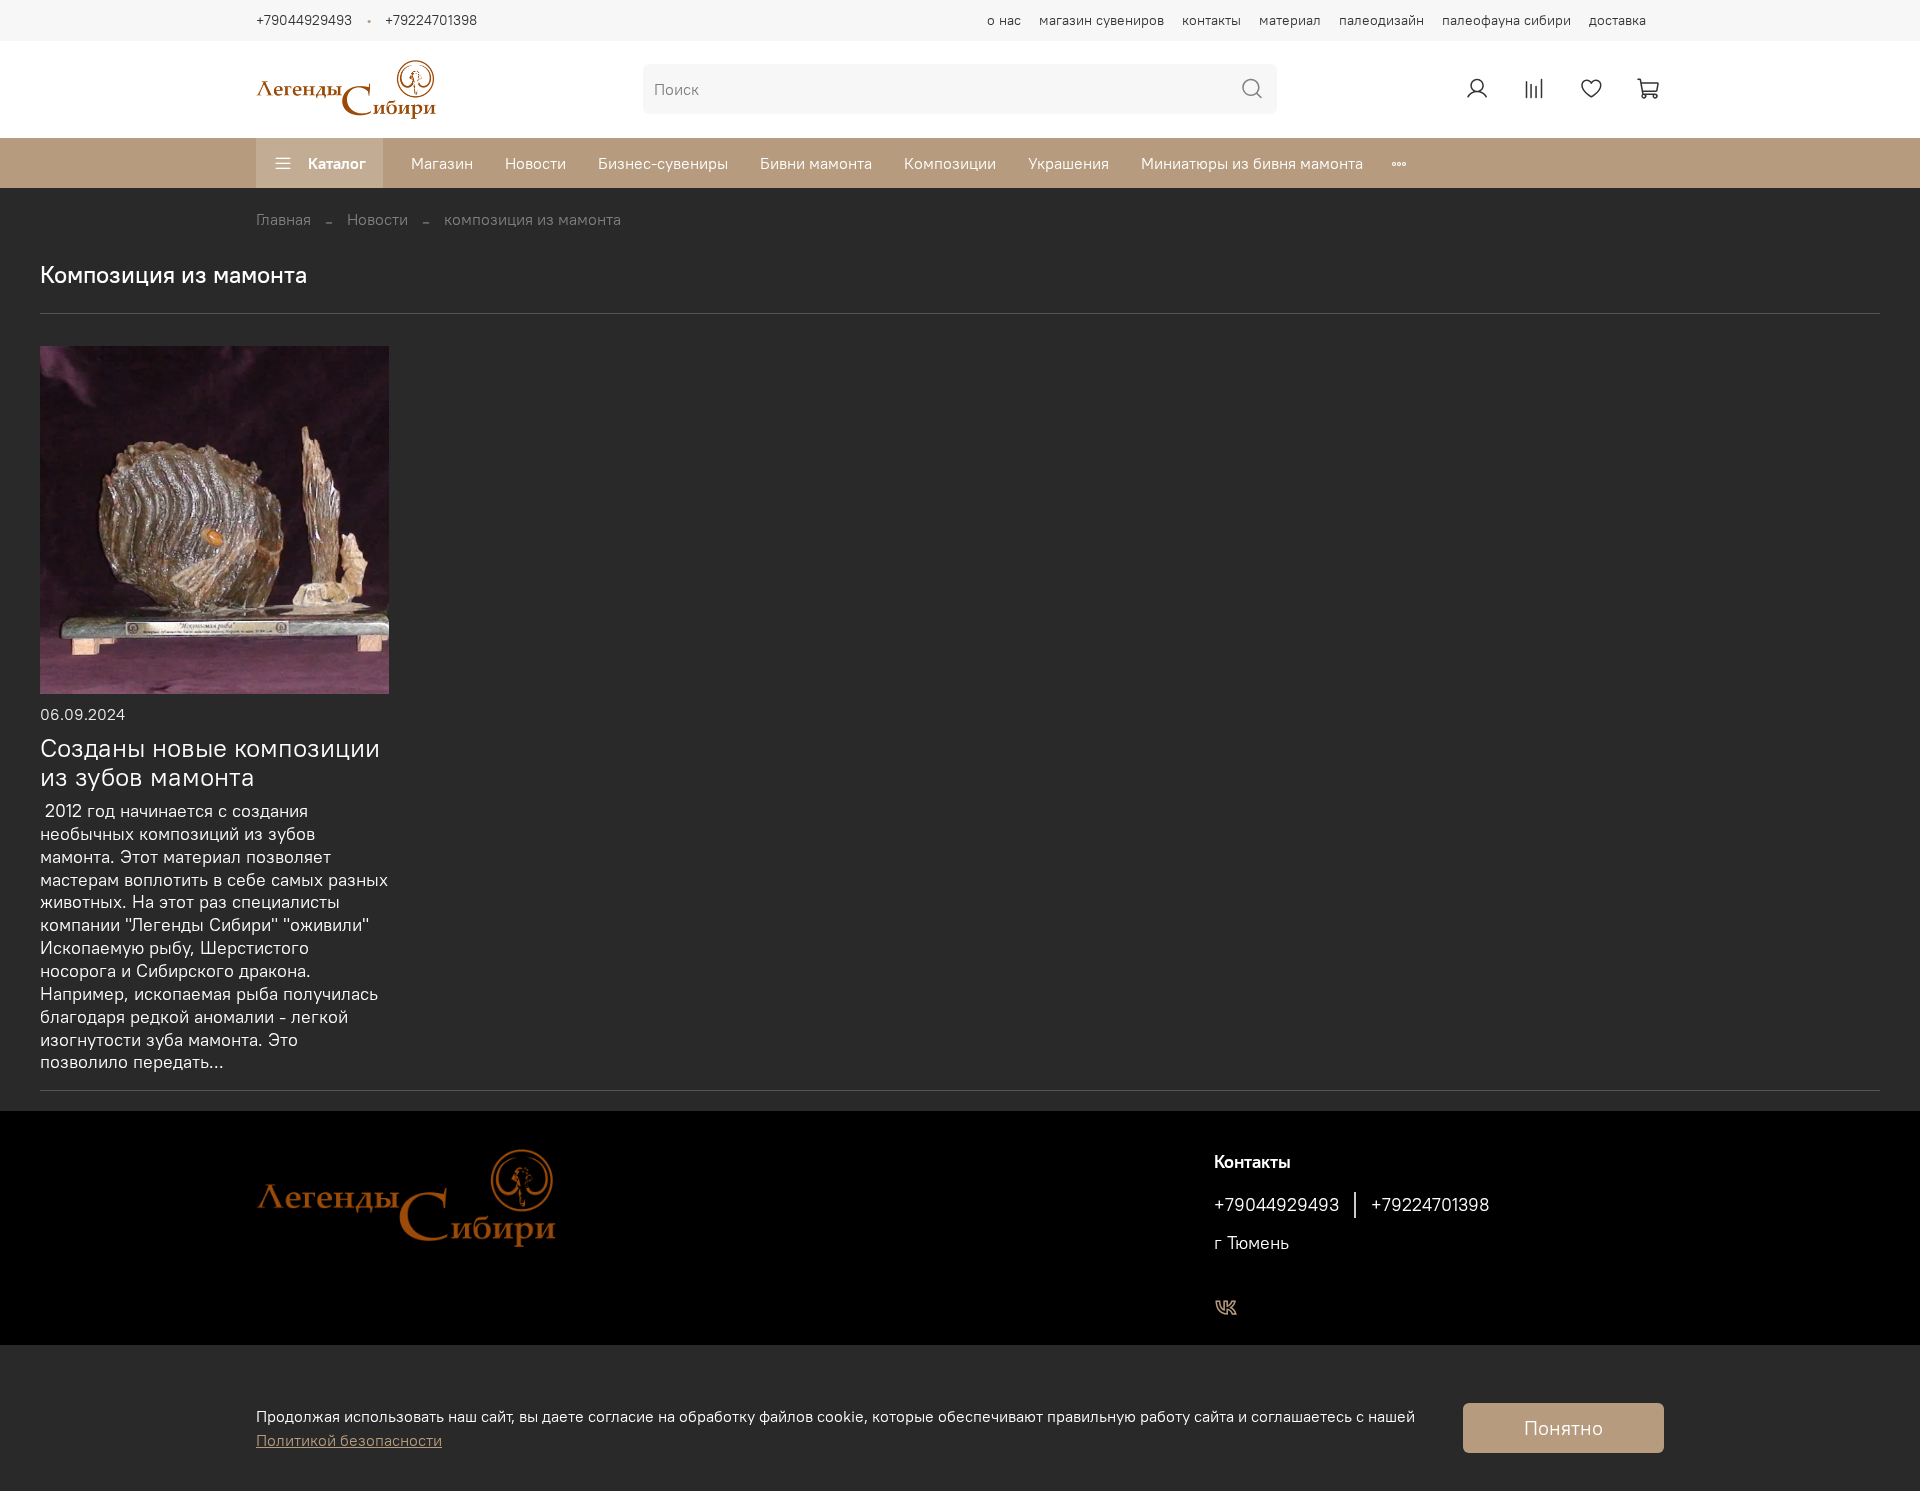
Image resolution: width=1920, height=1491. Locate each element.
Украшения (1068, 163)
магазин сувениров (1101, 20)
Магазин (442, 163)
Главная (283, 219)
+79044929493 (304, 20)
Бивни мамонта (816, 163)
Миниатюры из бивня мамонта (1252, 163)
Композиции (950, 163)
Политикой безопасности (349, 1440)
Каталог (337, 163)
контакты (1211, 20)
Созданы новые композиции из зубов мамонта (210, 762)
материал (1290, 20)
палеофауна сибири (1506, 20)
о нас (1004, 20)
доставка (1617, 20)
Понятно (1563, 1427)
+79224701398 (431, 20)
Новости (535, 163)
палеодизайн (1381, 20)
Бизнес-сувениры (663, 163)
